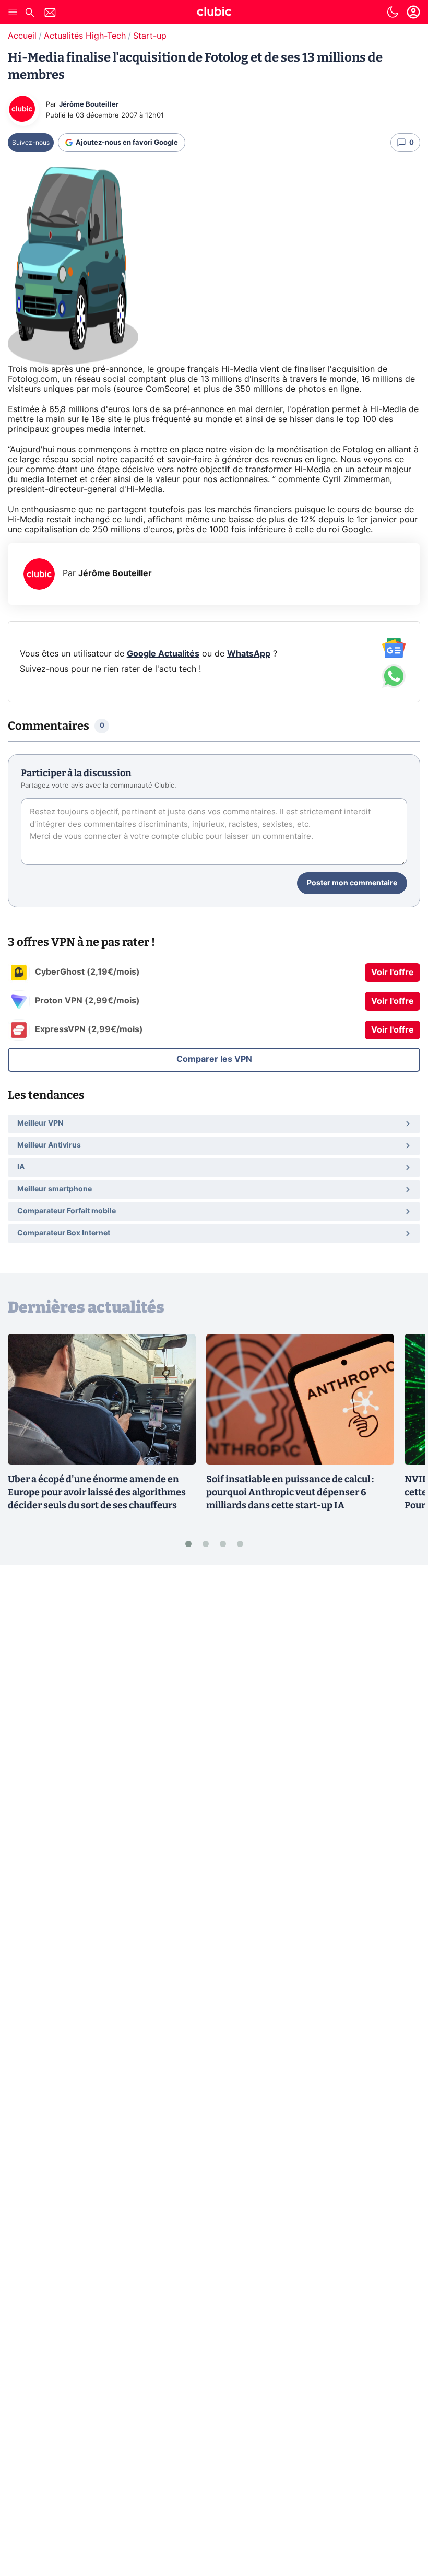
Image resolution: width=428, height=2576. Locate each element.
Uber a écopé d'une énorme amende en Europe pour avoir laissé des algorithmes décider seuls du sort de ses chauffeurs (97, 1492)
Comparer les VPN (214, 1059)
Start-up (150, 36)
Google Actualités (163, 654)
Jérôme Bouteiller (89, 105)
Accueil (22, 36)
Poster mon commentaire (352, 883)
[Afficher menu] (13, 12)
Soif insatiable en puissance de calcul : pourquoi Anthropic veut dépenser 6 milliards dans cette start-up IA (290, 1492)
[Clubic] (214, 13)
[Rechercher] (30, 14)
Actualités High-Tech (85, 36)
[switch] (393, 12)
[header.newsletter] (50, 14)
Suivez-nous (31, 143)
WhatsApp (249, 654)
